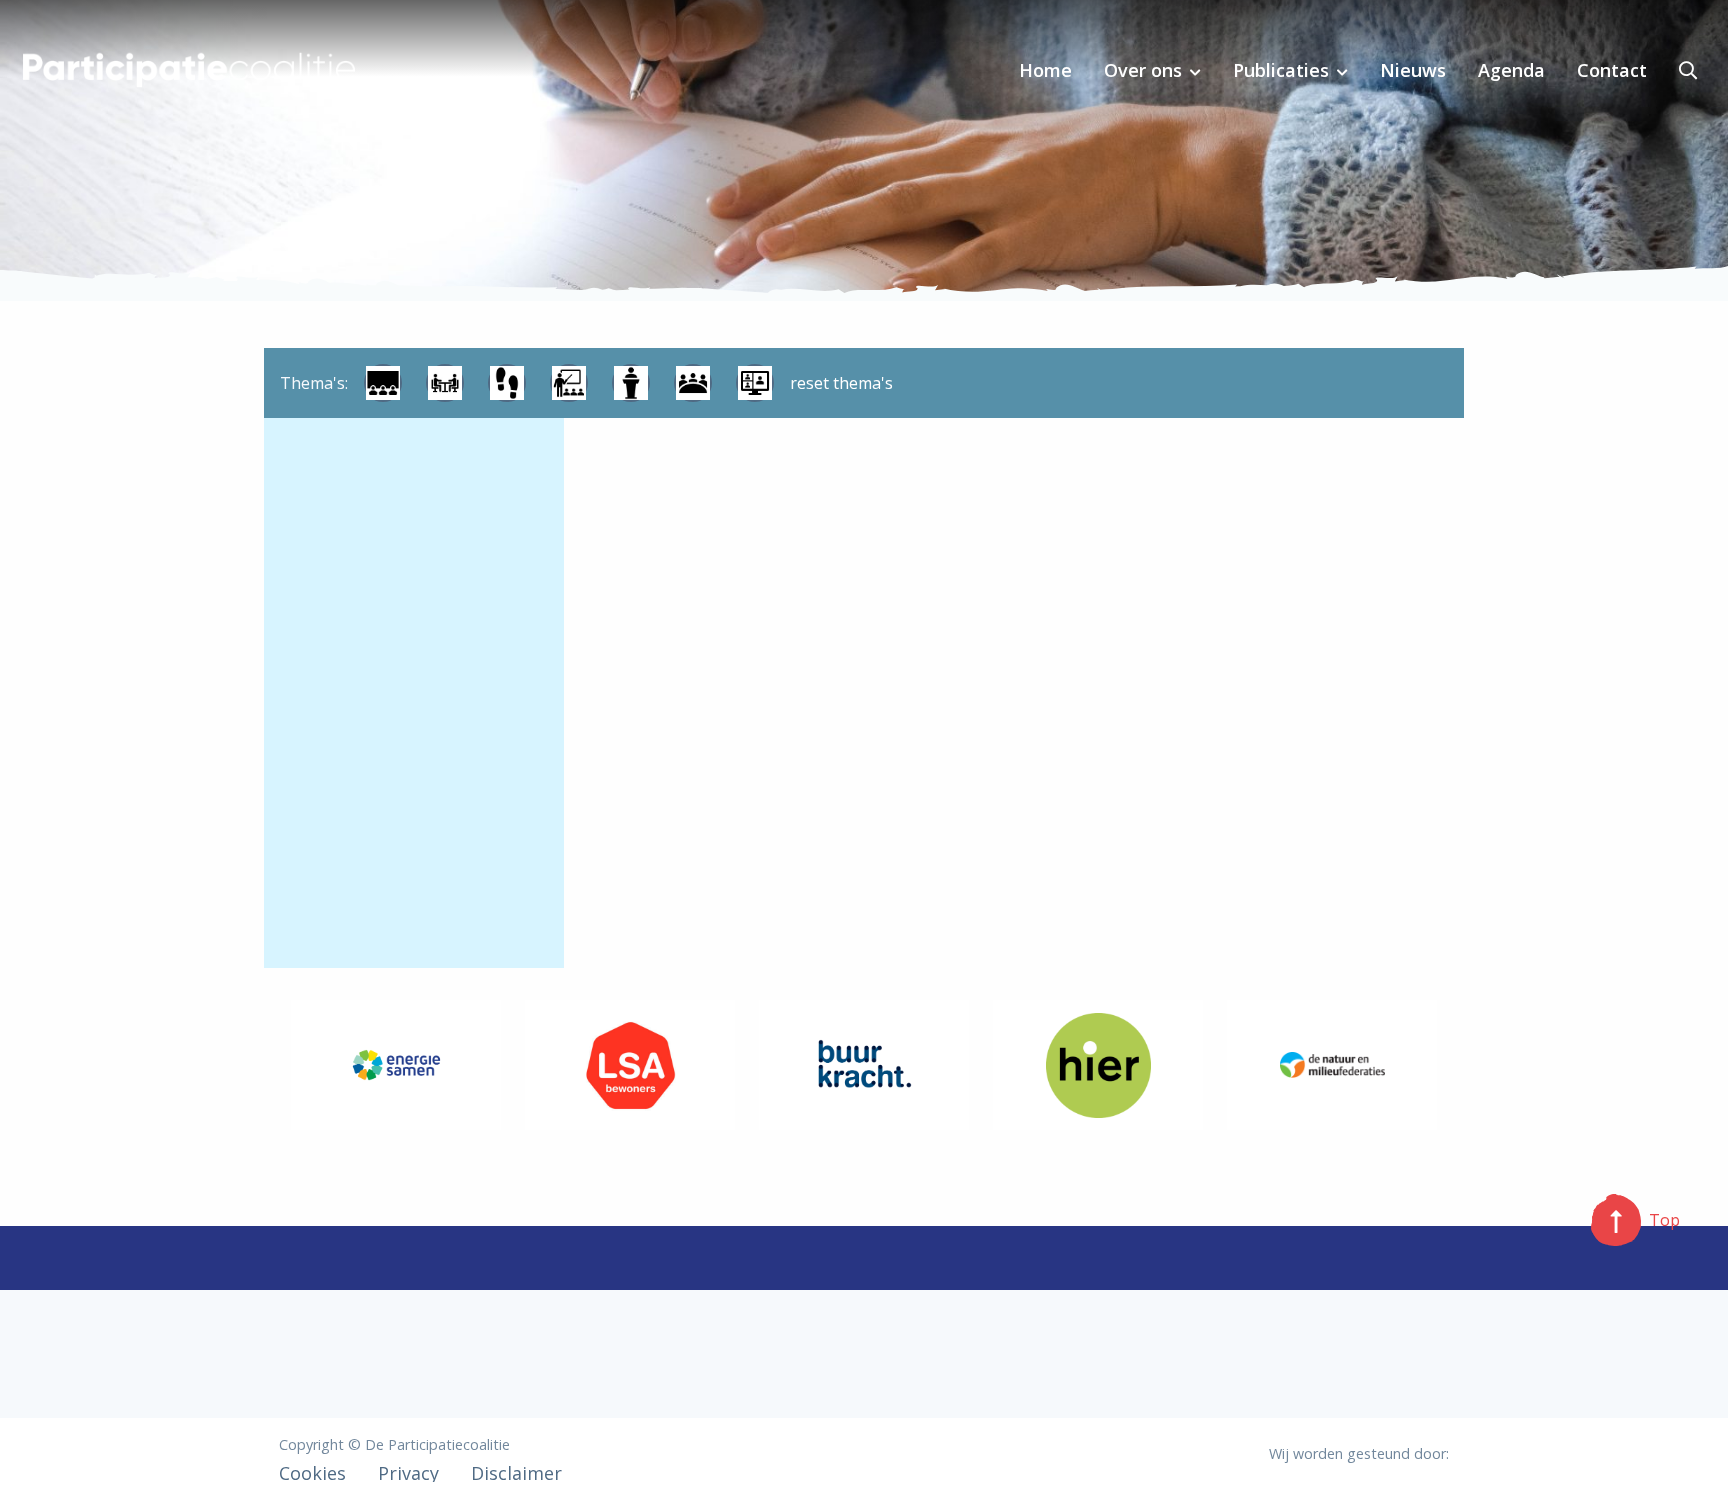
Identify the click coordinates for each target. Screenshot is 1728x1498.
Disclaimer (516, 1473)
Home (1045, 70)
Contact (1612, 70)
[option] (396, 1065)
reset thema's (841, 383)
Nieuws (1413, 70)
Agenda (1511, 70)
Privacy (408, 1473)
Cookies (312, 1473)
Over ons (1143, 70)
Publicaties (1281, 70)
